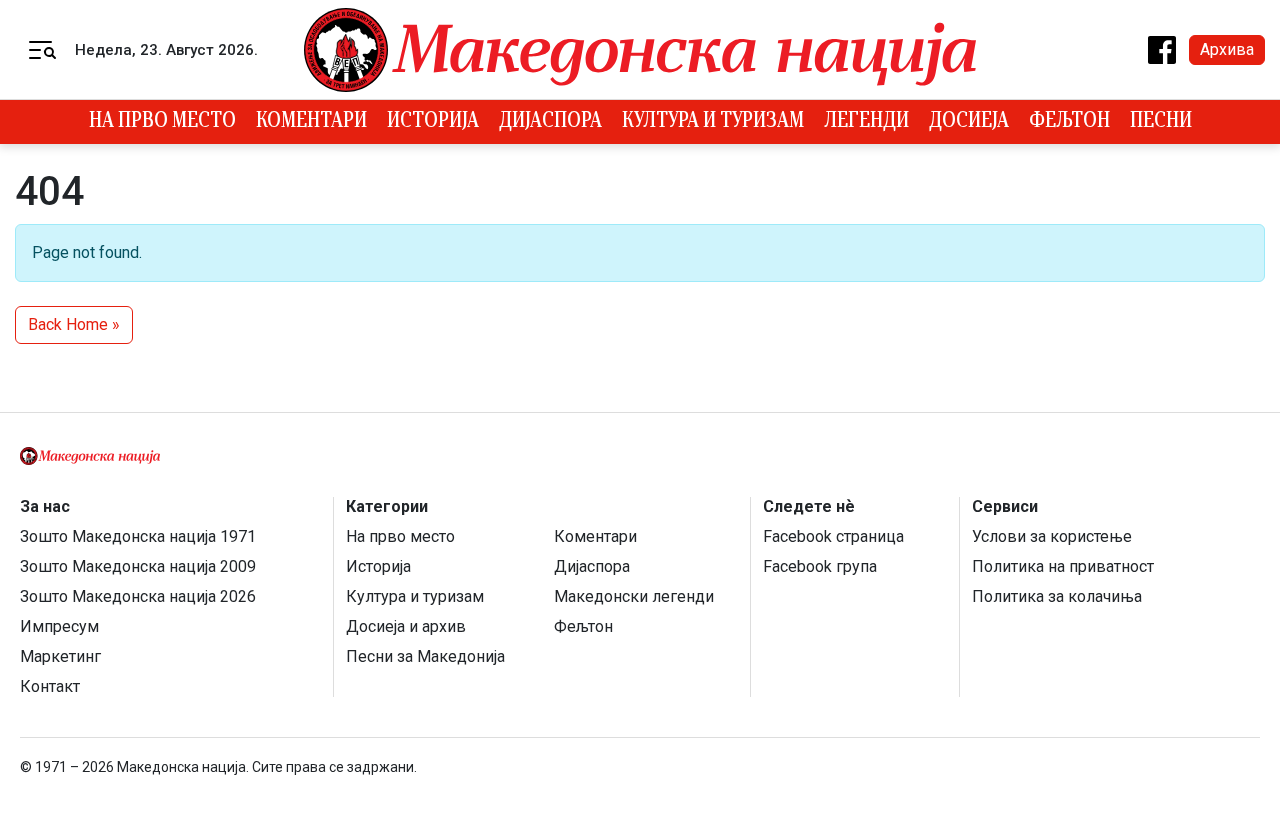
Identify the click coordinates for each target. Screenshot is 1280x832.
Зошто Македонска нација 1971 (138, 536)
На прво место (162, 122)
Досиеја (969, 122)
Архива (1227, 49)
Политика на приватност (1063, 566)
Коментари (311, 122)
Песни (1161, 122)
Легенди (866, 122)
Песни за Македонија (425, 656)
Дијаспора (550, 122)
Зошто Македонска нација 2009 (138, 566)
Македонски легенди (634, 596)
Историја (433, 122)
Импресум (59, 626)
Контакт (50, 686)
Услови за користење (1052, 536)
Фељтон (1069, 122)
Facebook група (820, 566)
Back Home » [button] (74, 324)
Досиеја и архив (406, 626)
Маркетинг (60, 656)
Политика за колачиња (1057, 596)
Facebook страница (833, 536)
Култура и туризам (713, 122)
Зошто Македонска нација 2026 (138, 596)
